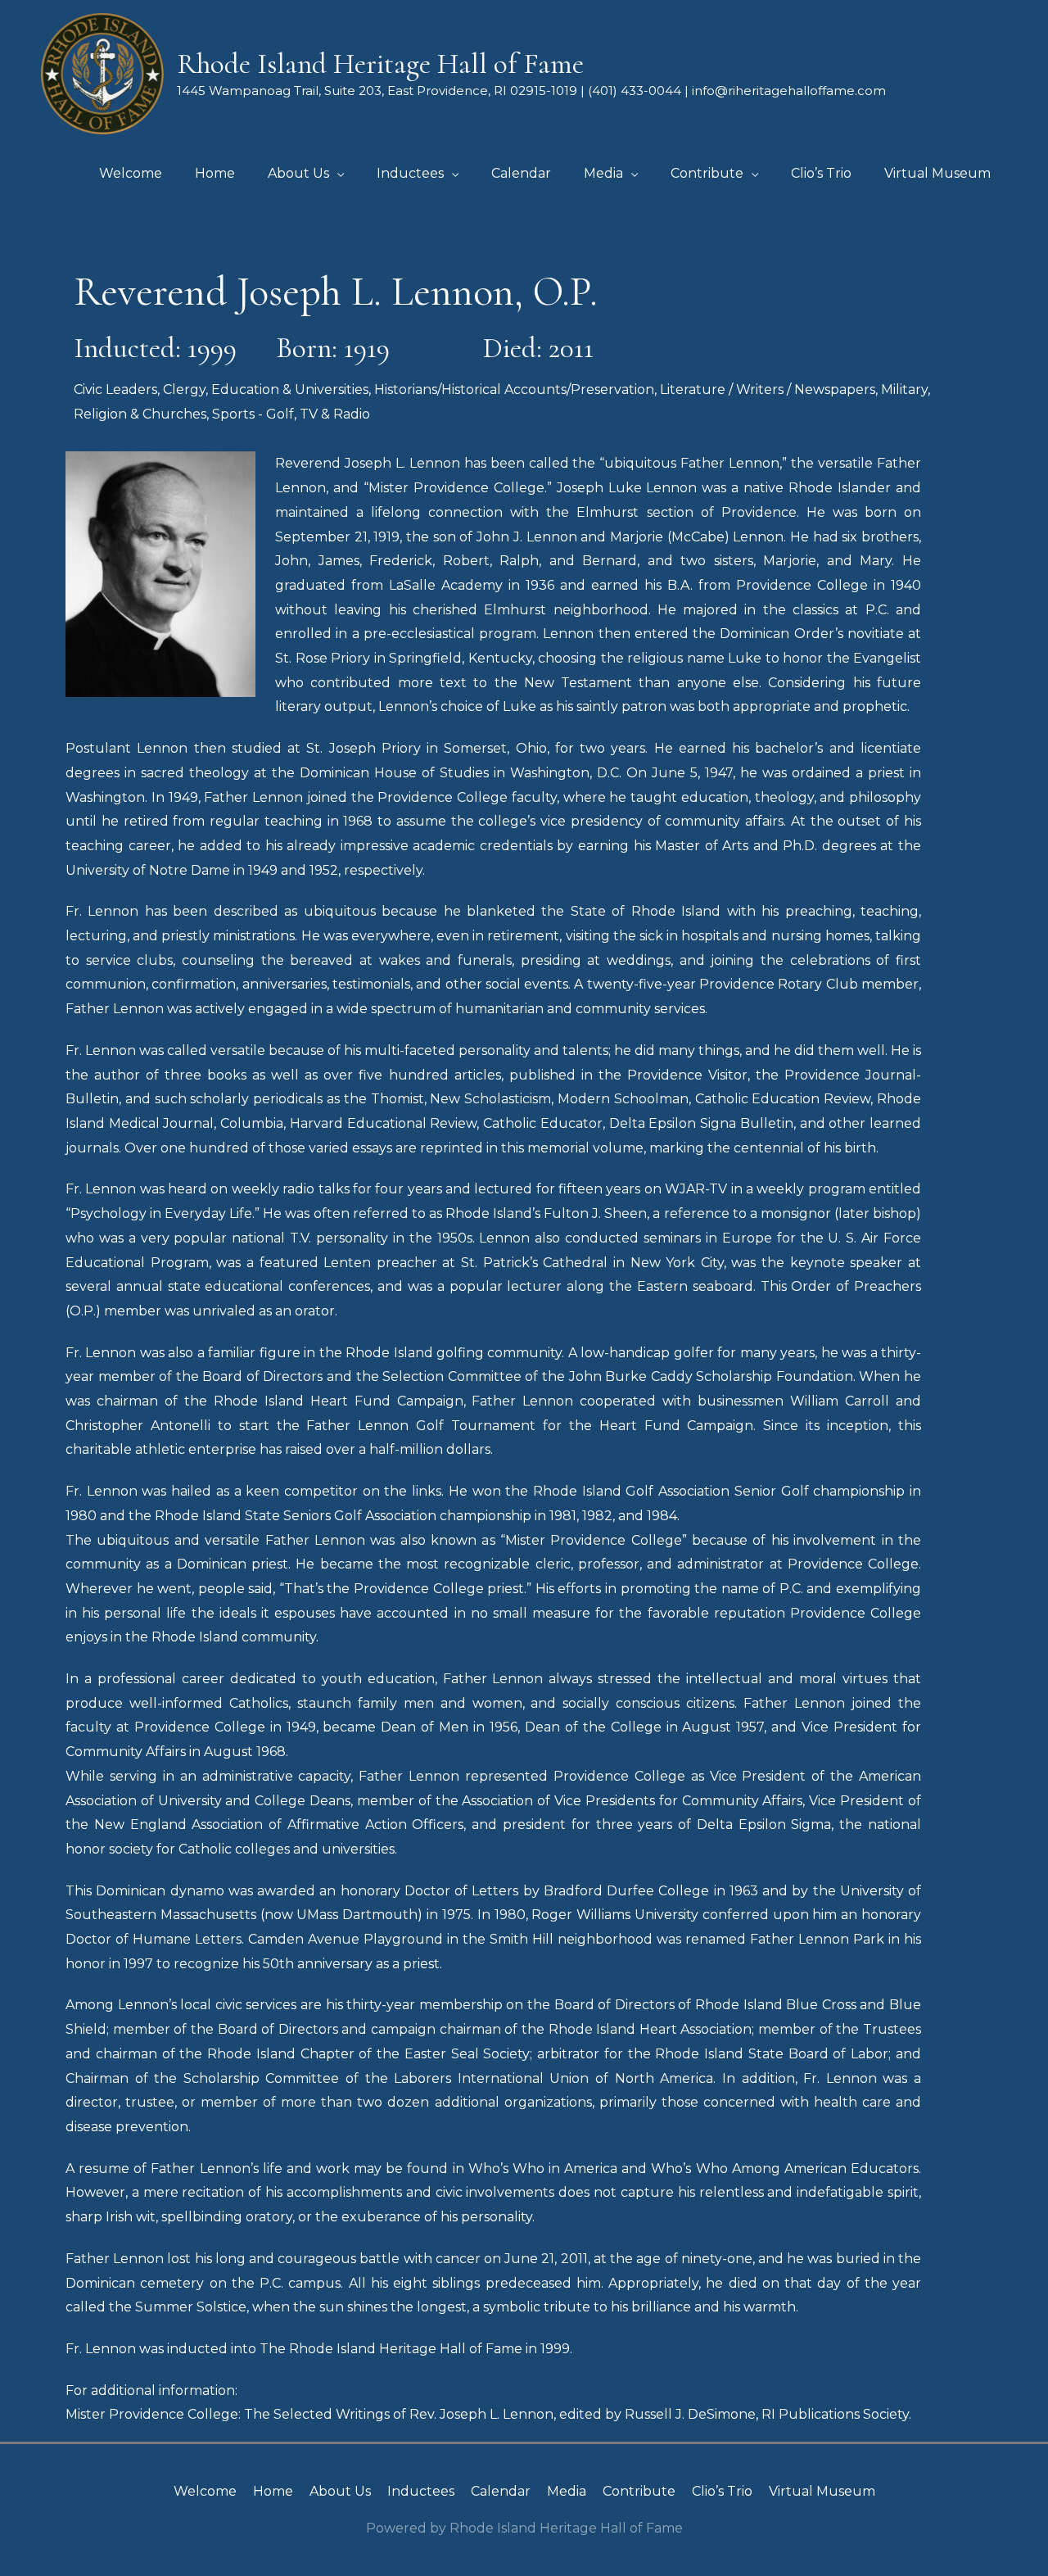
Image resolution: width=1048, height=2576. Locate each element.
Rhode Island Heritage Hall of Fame (380, 64)
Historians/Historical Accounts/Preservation (514, 389)
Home (273, 2491)
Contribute (639, 2491)
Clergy (184, 389)
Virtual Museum (822, 2491)
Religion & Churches (140, 414)
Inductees (421, 2491)
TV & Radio (335, 414)
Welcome (205, 2491)
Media (567, 2491)
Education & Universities (290, 389)
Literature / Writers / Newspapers (768, 389)
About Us (340, 2491)
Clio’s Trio (722, 2491)
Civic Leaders (115, 389)
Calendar (501, 2491)
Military (904, 389)
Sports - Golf (253, 414)
